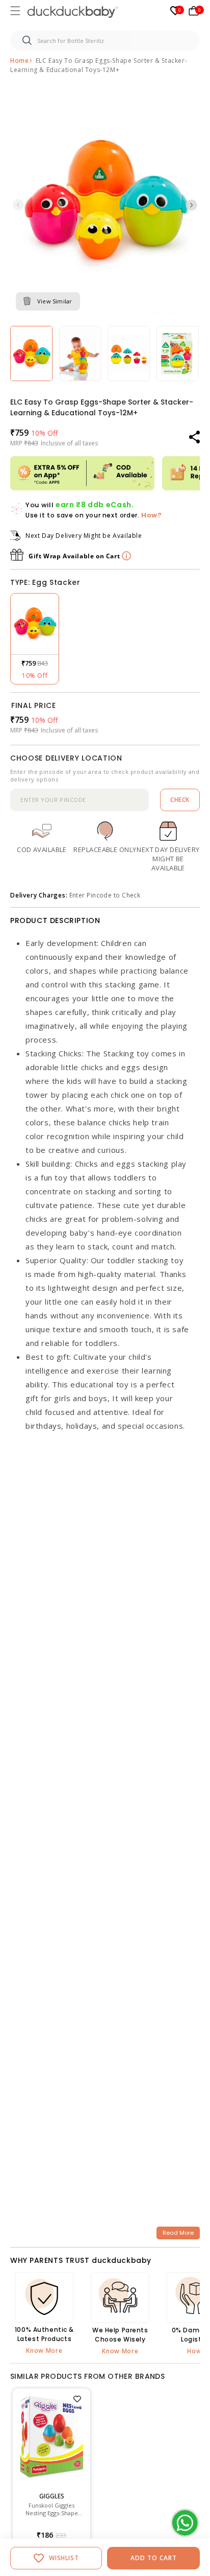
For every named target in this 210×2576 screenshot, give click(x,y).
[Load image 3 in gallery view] (80, 354)
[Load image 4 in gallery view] (129, 354)
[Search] (27, 40)
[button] (16, 12)
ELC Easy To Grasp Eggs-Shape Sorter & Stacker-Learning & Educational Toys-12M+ (99, 65)
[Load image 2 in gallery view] (31, 354)
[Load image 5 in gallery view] (178, 354)
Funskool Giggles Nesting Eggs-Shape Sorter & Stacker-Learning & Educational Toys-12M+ (51, 2509)
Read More (178, 2233)
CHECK (180, 800)
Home (19, 61)
